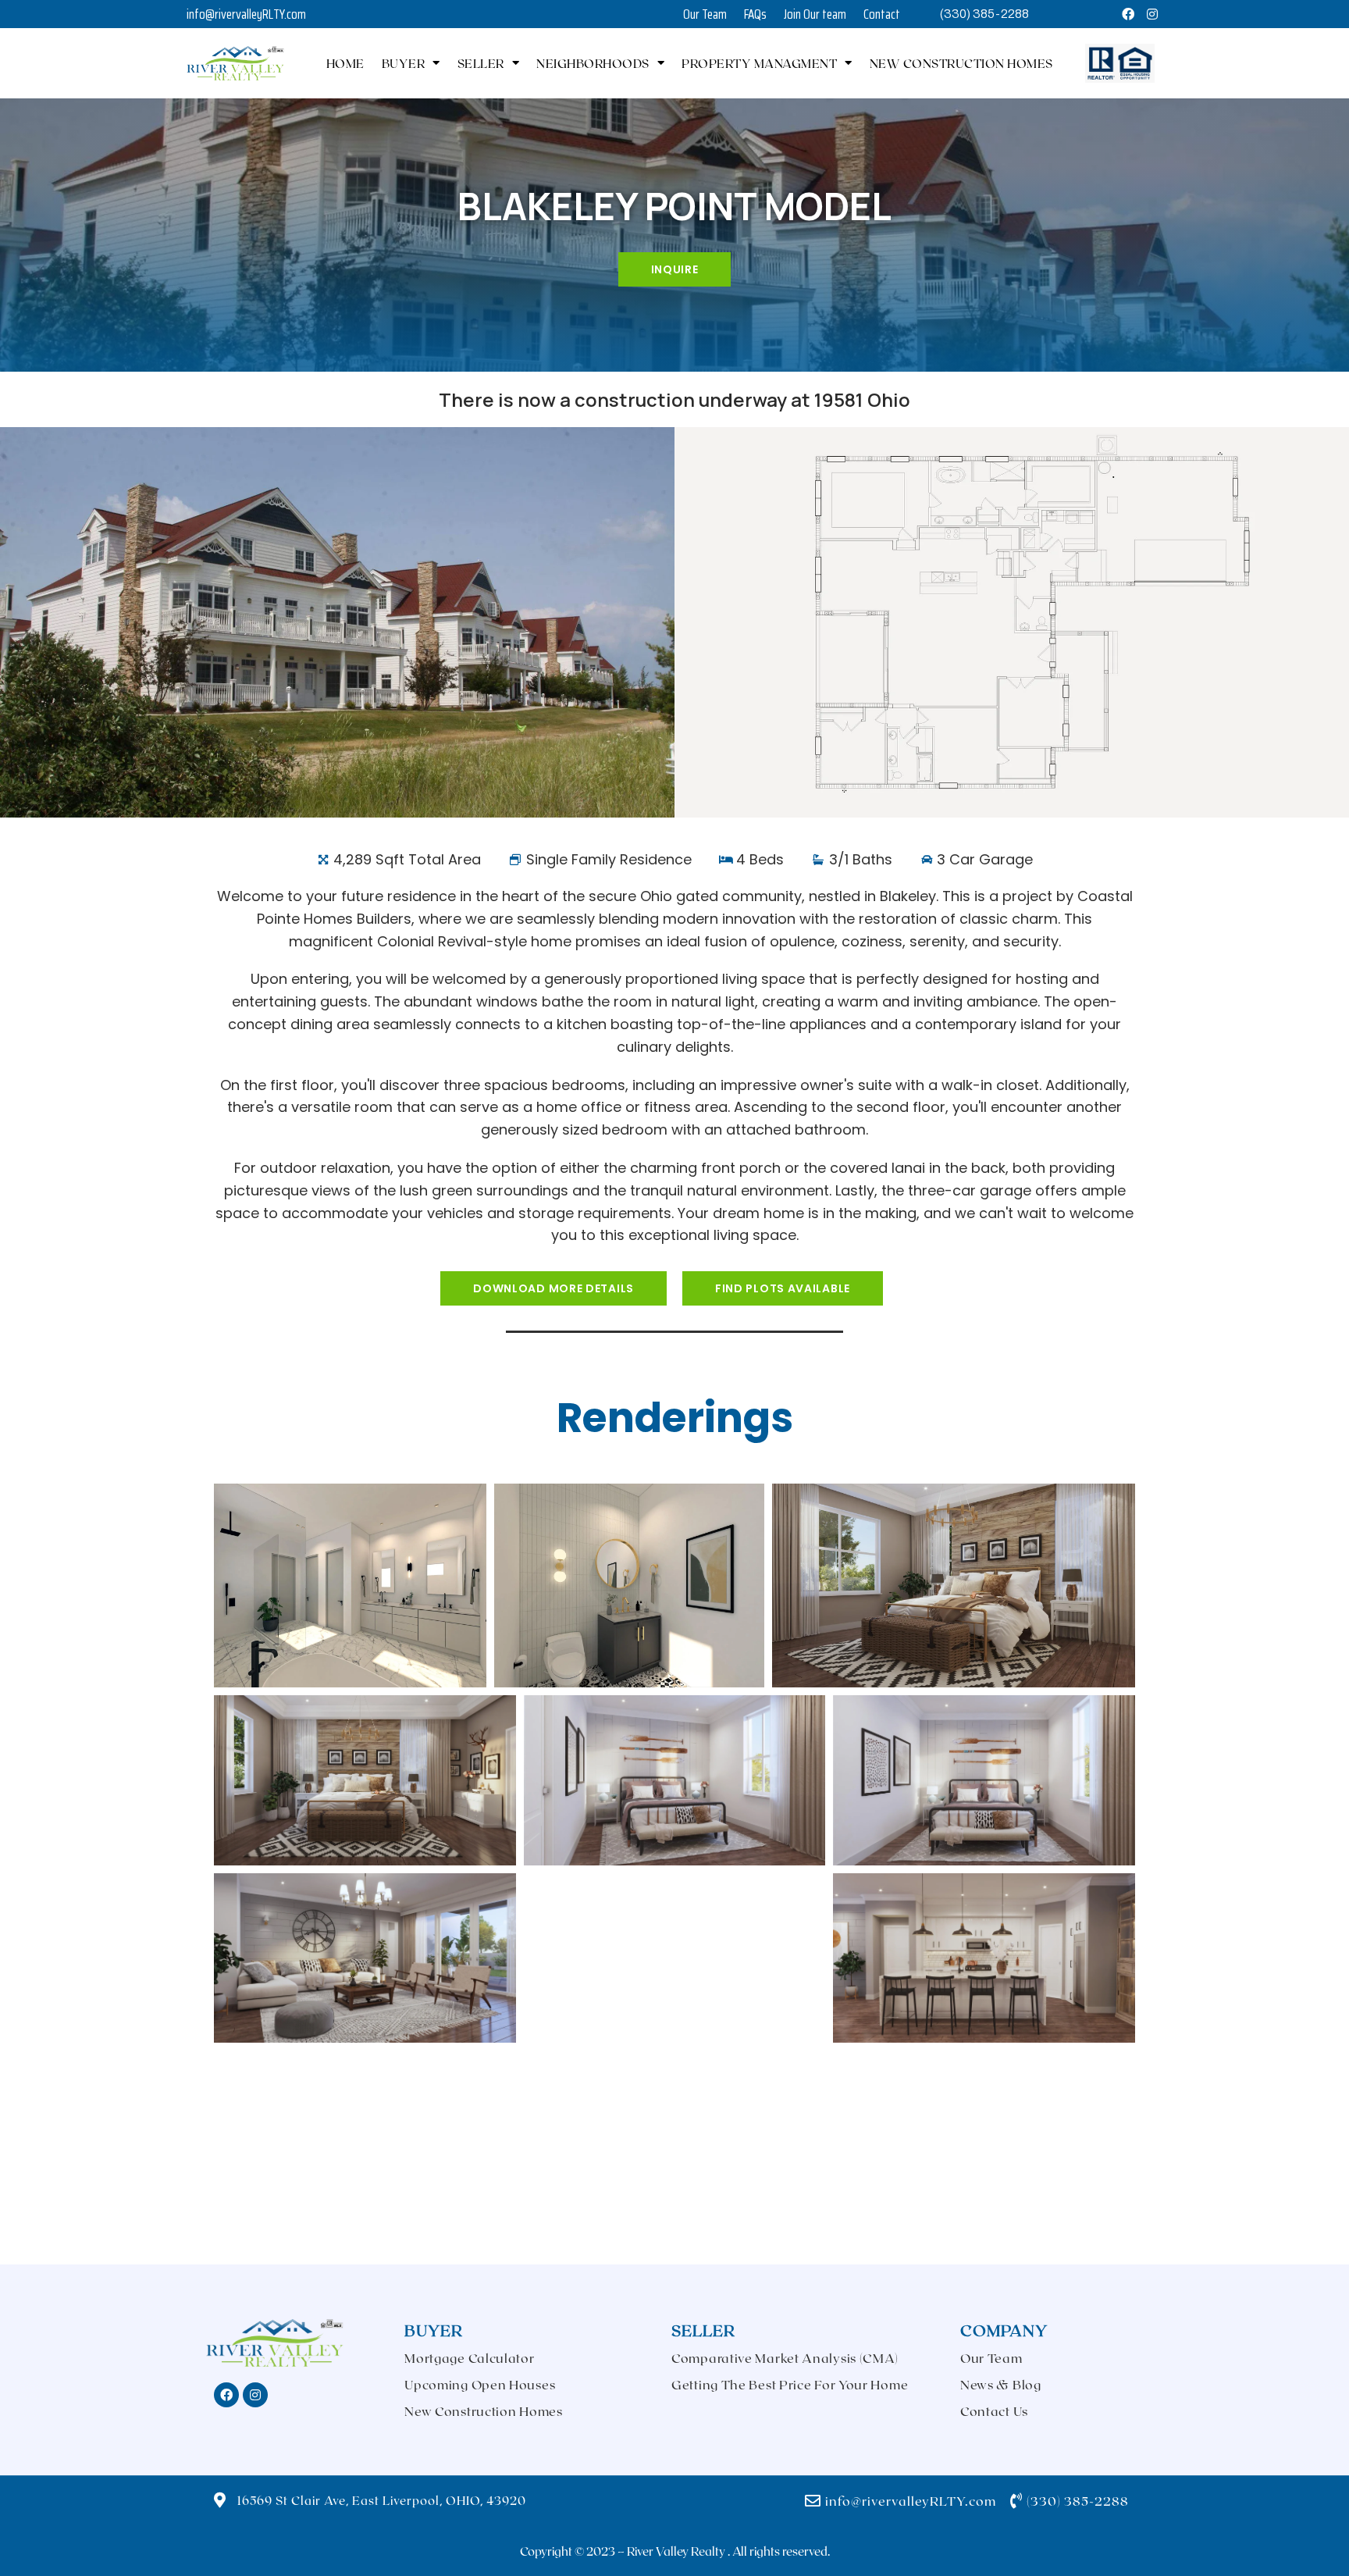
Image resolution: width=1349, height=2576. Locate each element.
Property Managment (759, 63)
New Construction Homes (961, 63)
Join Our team (815, 14)
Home (345, 63)
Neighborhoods (593, 63)
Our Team (705, 14)
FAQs (755, 14)
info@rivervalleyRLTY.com (246, 14)
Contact (882, 14)
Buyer (404, 63)
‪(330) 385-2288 (984, 14)
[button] (553, 1288)
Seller (481, 63)
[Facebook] (1129, 14)
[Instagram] (1152, 14)
